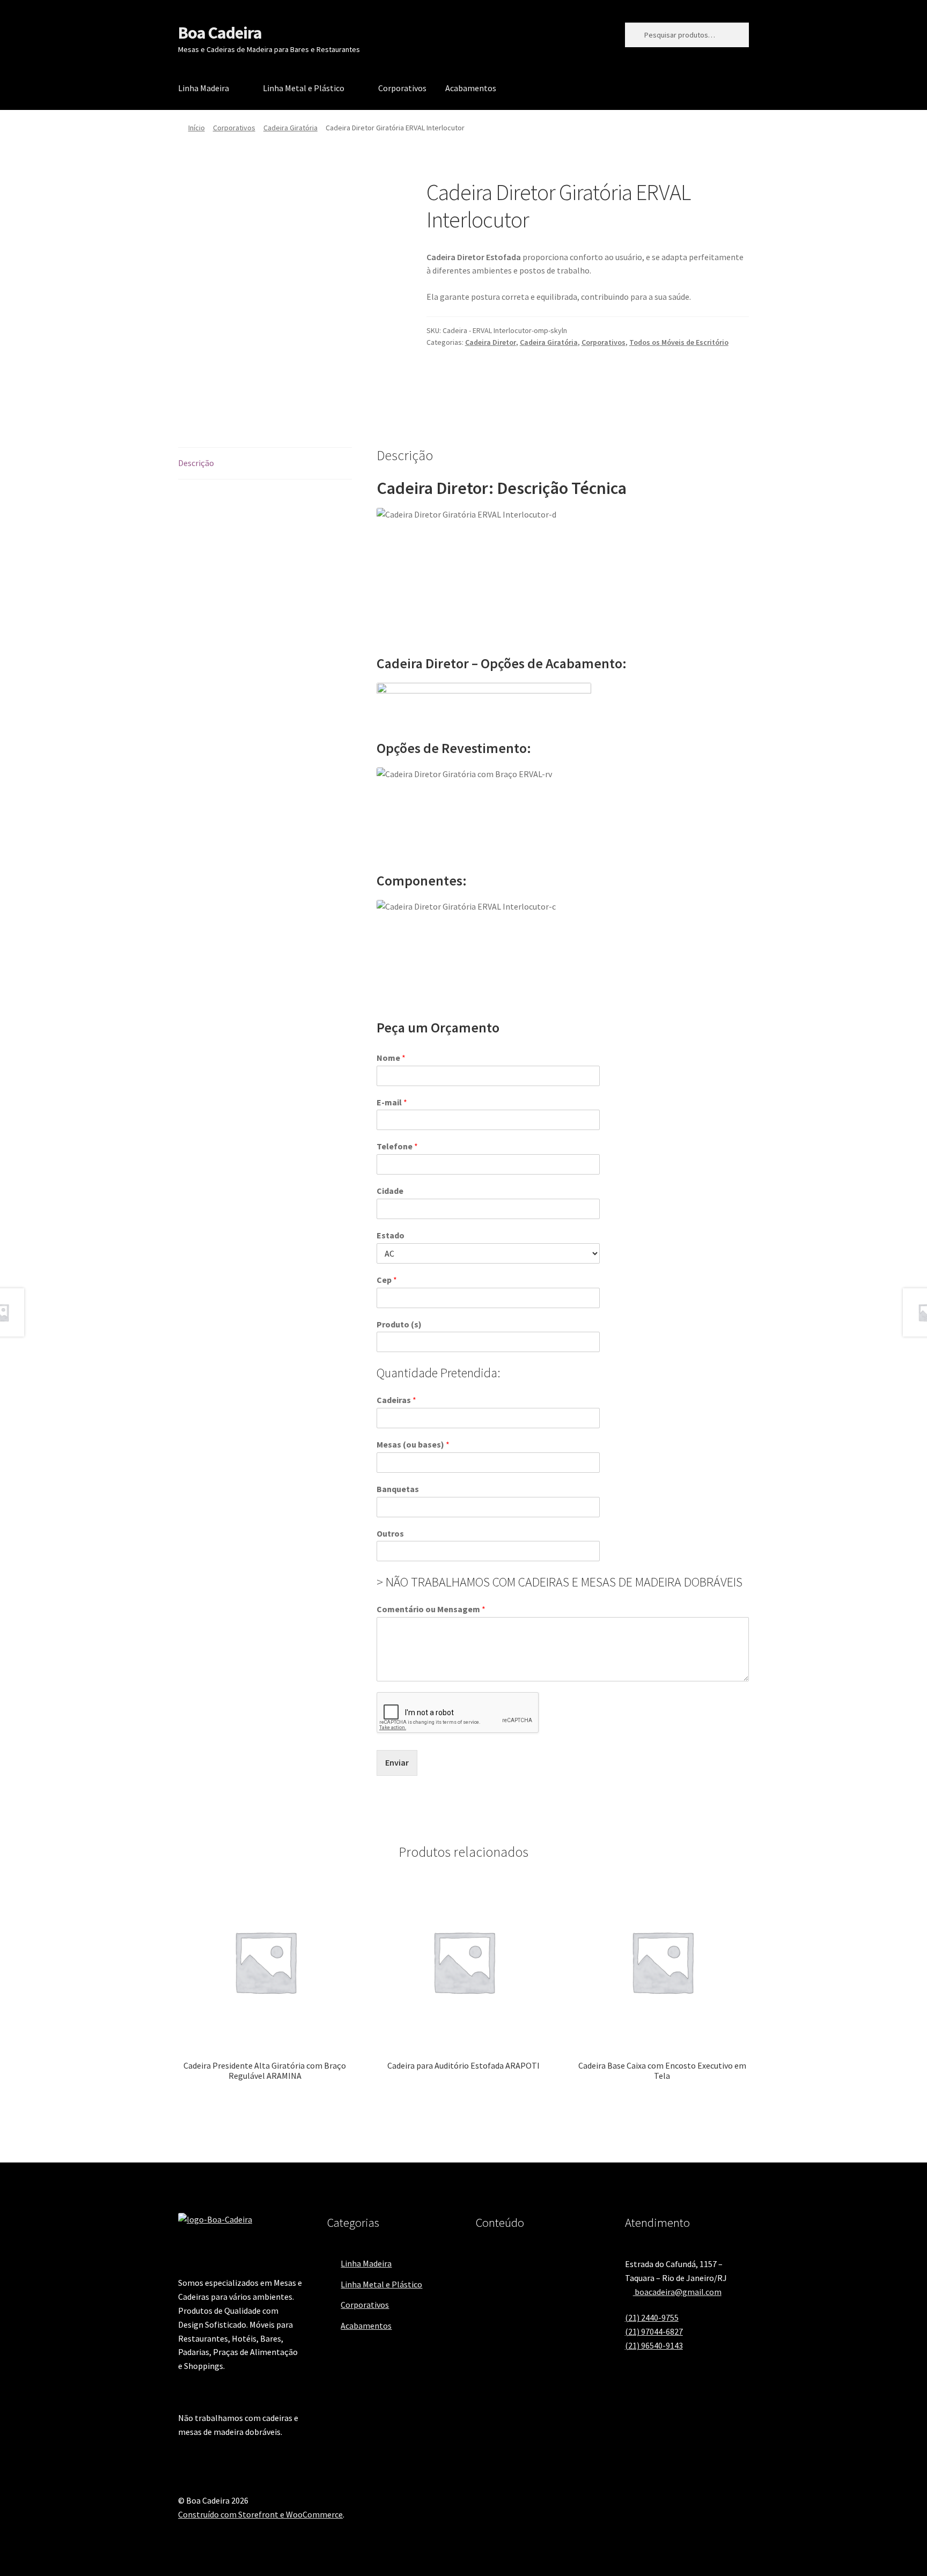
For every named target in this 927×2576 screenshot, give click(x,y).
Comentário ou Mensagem (431, 1609)
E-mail (392, 1102)
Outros (390, 1533)
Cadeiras (396, 1400)
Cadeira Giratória (290, 128)
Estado (391, 1235)
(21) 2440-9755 (652, 2317)
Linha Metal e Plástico (304, 88)
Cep (387, 1280)
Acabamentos (471, 88)
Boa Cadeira (220, 33)
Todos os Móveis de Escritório (679, 342)
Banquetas (398, 1489)
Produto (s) (399, 1324)
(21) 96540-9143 (654, 2345)
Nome (391, 1058)
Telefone (397, 1146)
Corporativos (402, 88)
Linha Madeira (204, 88)
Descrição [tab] (196, 463)
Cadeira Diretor (491, 342)
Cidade (390, 1191)
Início (197, 128)
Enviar (397, 1762)
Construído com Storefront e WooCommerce (260, 2514)
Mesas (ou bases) (413, 1444)
